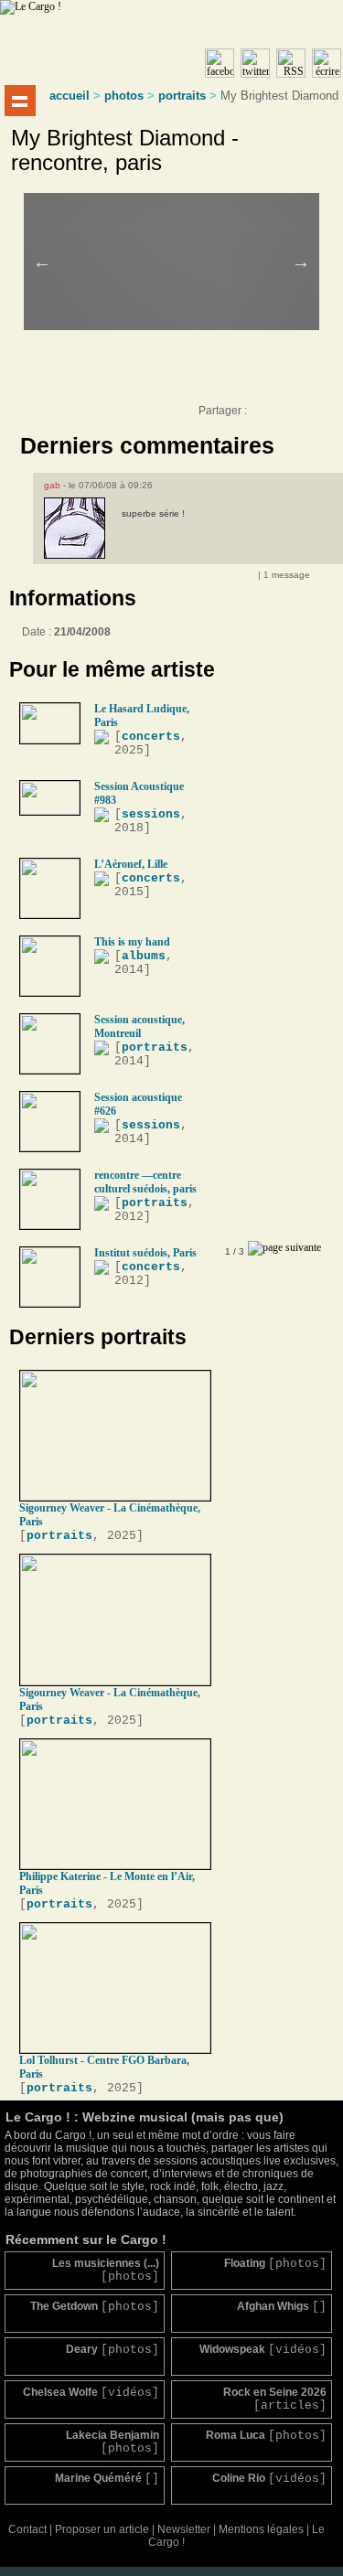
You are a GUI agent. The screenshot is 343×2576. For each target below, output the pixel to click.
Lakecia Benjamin (113, 2442)
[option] (184, 237)
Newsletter (184, 2529)
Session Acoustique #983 (139, 793)
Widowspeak (263, 2350)
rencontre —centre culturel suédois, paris (145, 1182)
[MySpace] (281, 415)
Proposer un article (102, 2529)
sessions (151, 814)
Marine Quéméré (107, 2479)
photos (124, 96)
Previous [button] (42, 262)
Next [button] (301, 262)
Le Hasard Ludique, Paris (142, 716)
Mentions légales (261, 2529)
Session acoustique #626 (138, 1104)
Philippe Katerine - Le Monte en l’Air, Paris (107, 1883)
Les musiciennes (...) (106, 2270)
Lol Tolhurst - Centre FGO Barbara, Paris (104, 2067)
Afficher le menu (20, 101)
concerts (151, 737)
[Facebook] (263, 415)
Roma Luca (266, 2436)
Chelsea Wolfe (91, 2393)
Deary (113, 2350)
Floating (275, 2264)
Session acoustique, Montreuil (139, 1026)
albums (144, 956)
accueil (70, 96)
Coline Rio (269, 2479)
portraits (182, 96)
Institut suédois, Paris (145, 1253)
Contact (27, 2529)
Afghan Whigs (281, 2307)
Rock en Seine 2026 (274, 2399)
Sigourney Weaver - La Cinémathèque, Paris (110, 1515)
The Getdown (95, 2307)
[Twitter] (299, 415)
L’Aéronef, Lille (131, 864)
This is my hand (132, 942)
